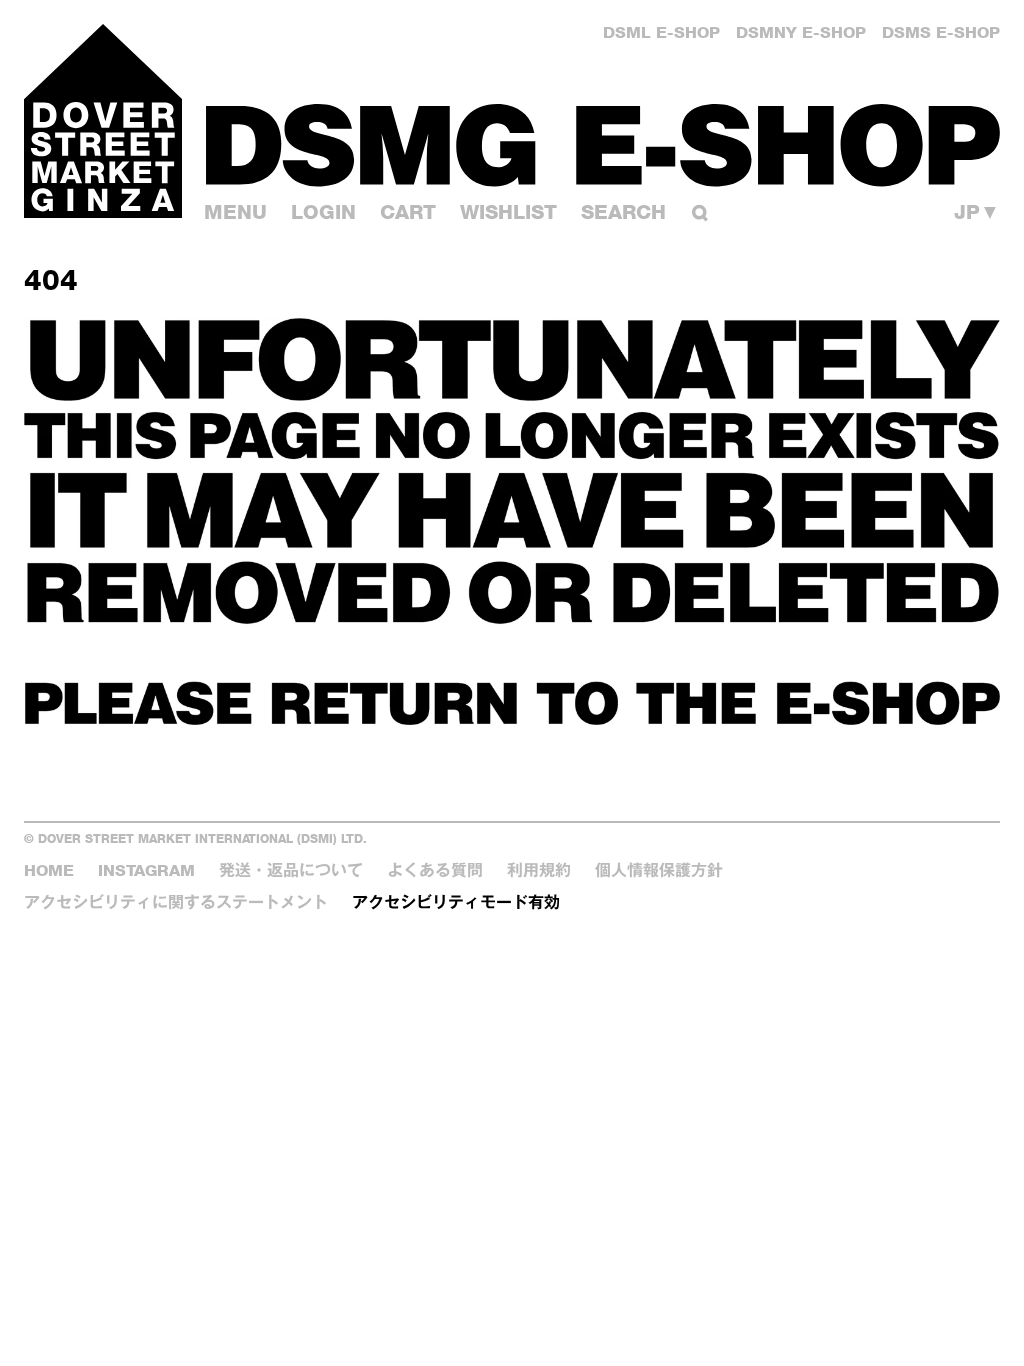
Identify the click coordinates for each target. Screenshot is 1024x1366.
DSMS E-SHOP (941, 32)
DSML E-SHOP (661, 32)
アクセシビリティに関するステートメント (176, 902)
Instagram (146, 870)
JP (977, 212)
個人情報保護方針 (659, 870)
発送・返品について (291, 870)
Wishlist (508, 212)
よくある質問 (435, 870)
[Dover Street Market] (103, 121)
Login (323, 212)
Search (623, 212)
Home (49, 870)
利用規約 (539, 870)
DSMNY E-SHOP (801, 32)
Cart (408, 212)
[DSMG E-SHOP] (603, 144)
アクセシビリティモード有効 (456, 902)
